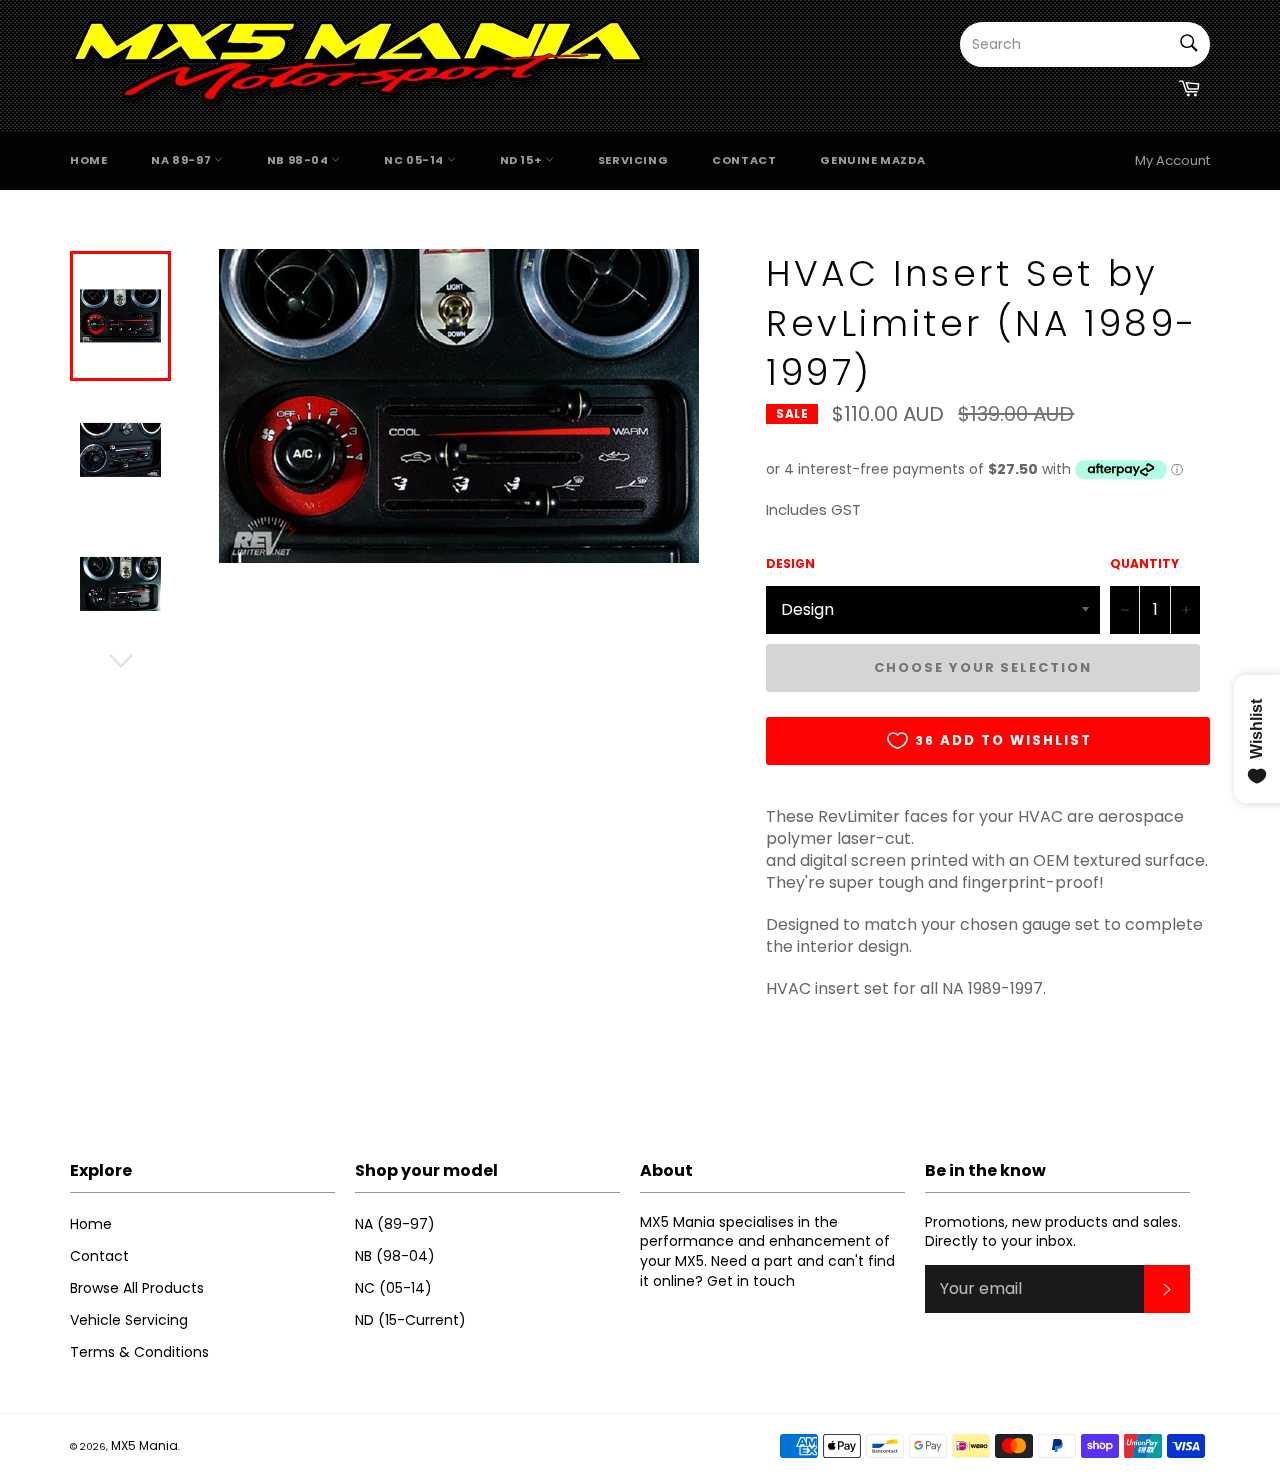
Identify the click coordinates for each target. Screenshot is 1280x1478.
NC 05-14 (415, 160)
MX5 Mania (144, 1445)
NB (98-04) (395, 1256)
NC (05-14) (393, 1288)
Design (790, 564)
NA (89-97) (395, 1224)
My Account (1172, 160)
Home (88, 160)
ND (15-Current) (410, 1320)
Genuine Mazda (872, 160)
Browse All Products (137, 1288)
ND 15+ (522, 160)
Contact (744, 160)
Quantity (1144, 564)
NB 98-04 (299, 160)
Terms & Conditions (139, 1352)
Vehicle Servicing (129, 1320)
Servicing (633, 160)
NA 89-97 (182, 160)
